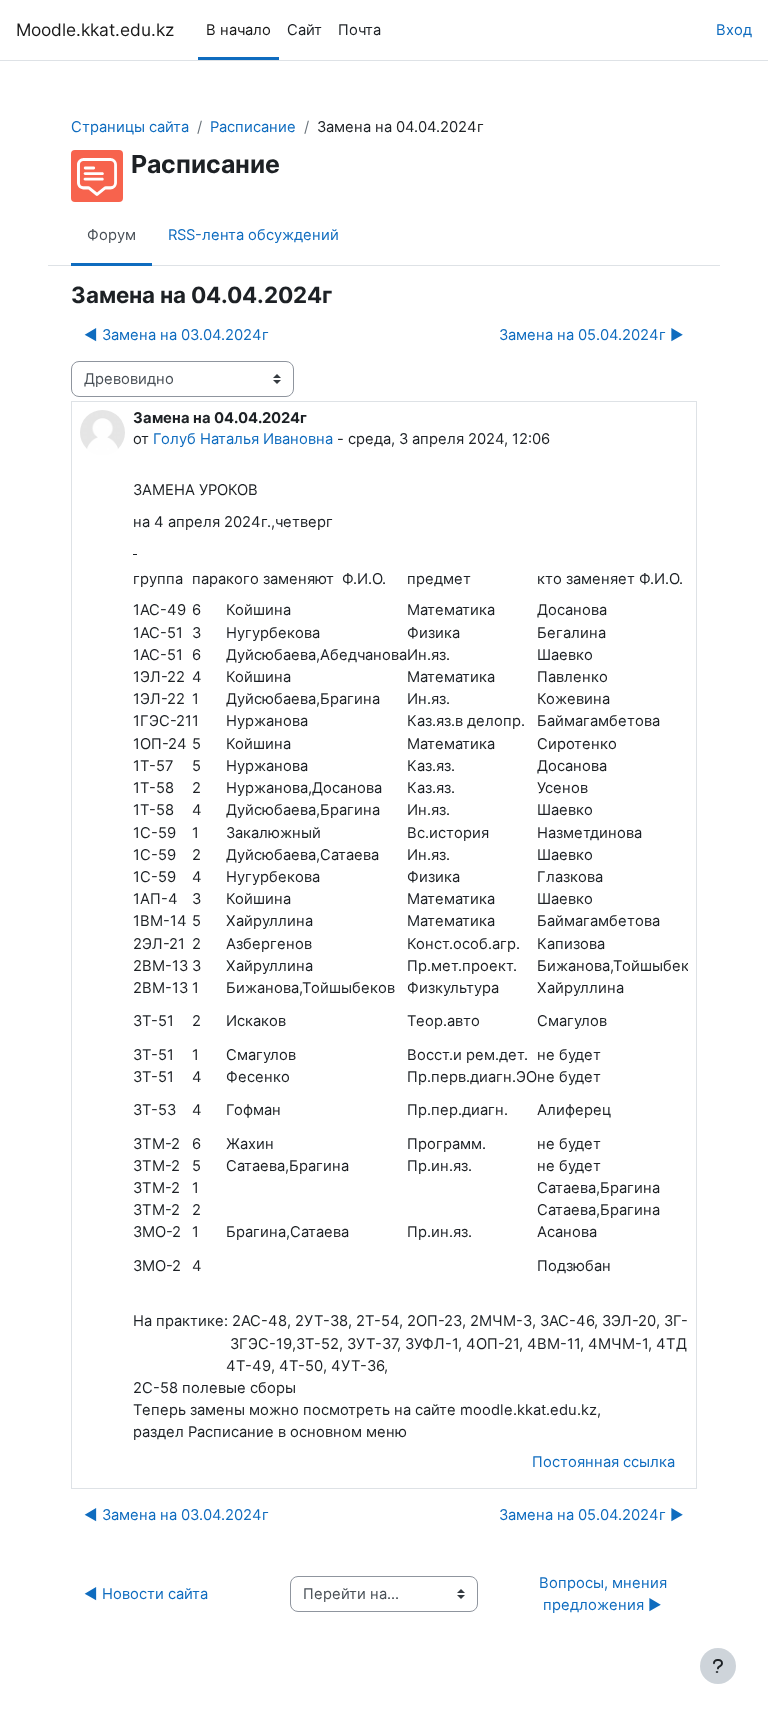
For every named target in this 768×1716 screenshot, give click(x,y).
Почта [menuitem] (359, 30)
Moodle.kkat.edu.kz (95, 29)
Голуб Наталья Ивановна (243, 439)
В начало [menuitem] (238, 30)
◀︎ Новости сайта (146, 1594)
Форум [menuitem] (111, 235)
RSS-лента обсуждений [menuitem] (253, 235)
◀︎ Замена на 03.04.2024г (176, 335)
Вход (734, 30)
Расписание (253, 127)
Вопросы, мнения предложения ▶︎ (605, 1594)
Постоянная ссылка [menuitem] (603, 1462)
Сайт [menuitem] (304, 30)
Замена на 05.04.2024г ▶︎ (591, 335)
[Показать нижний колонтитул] (718, 1666)
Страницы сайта (130, 127)
